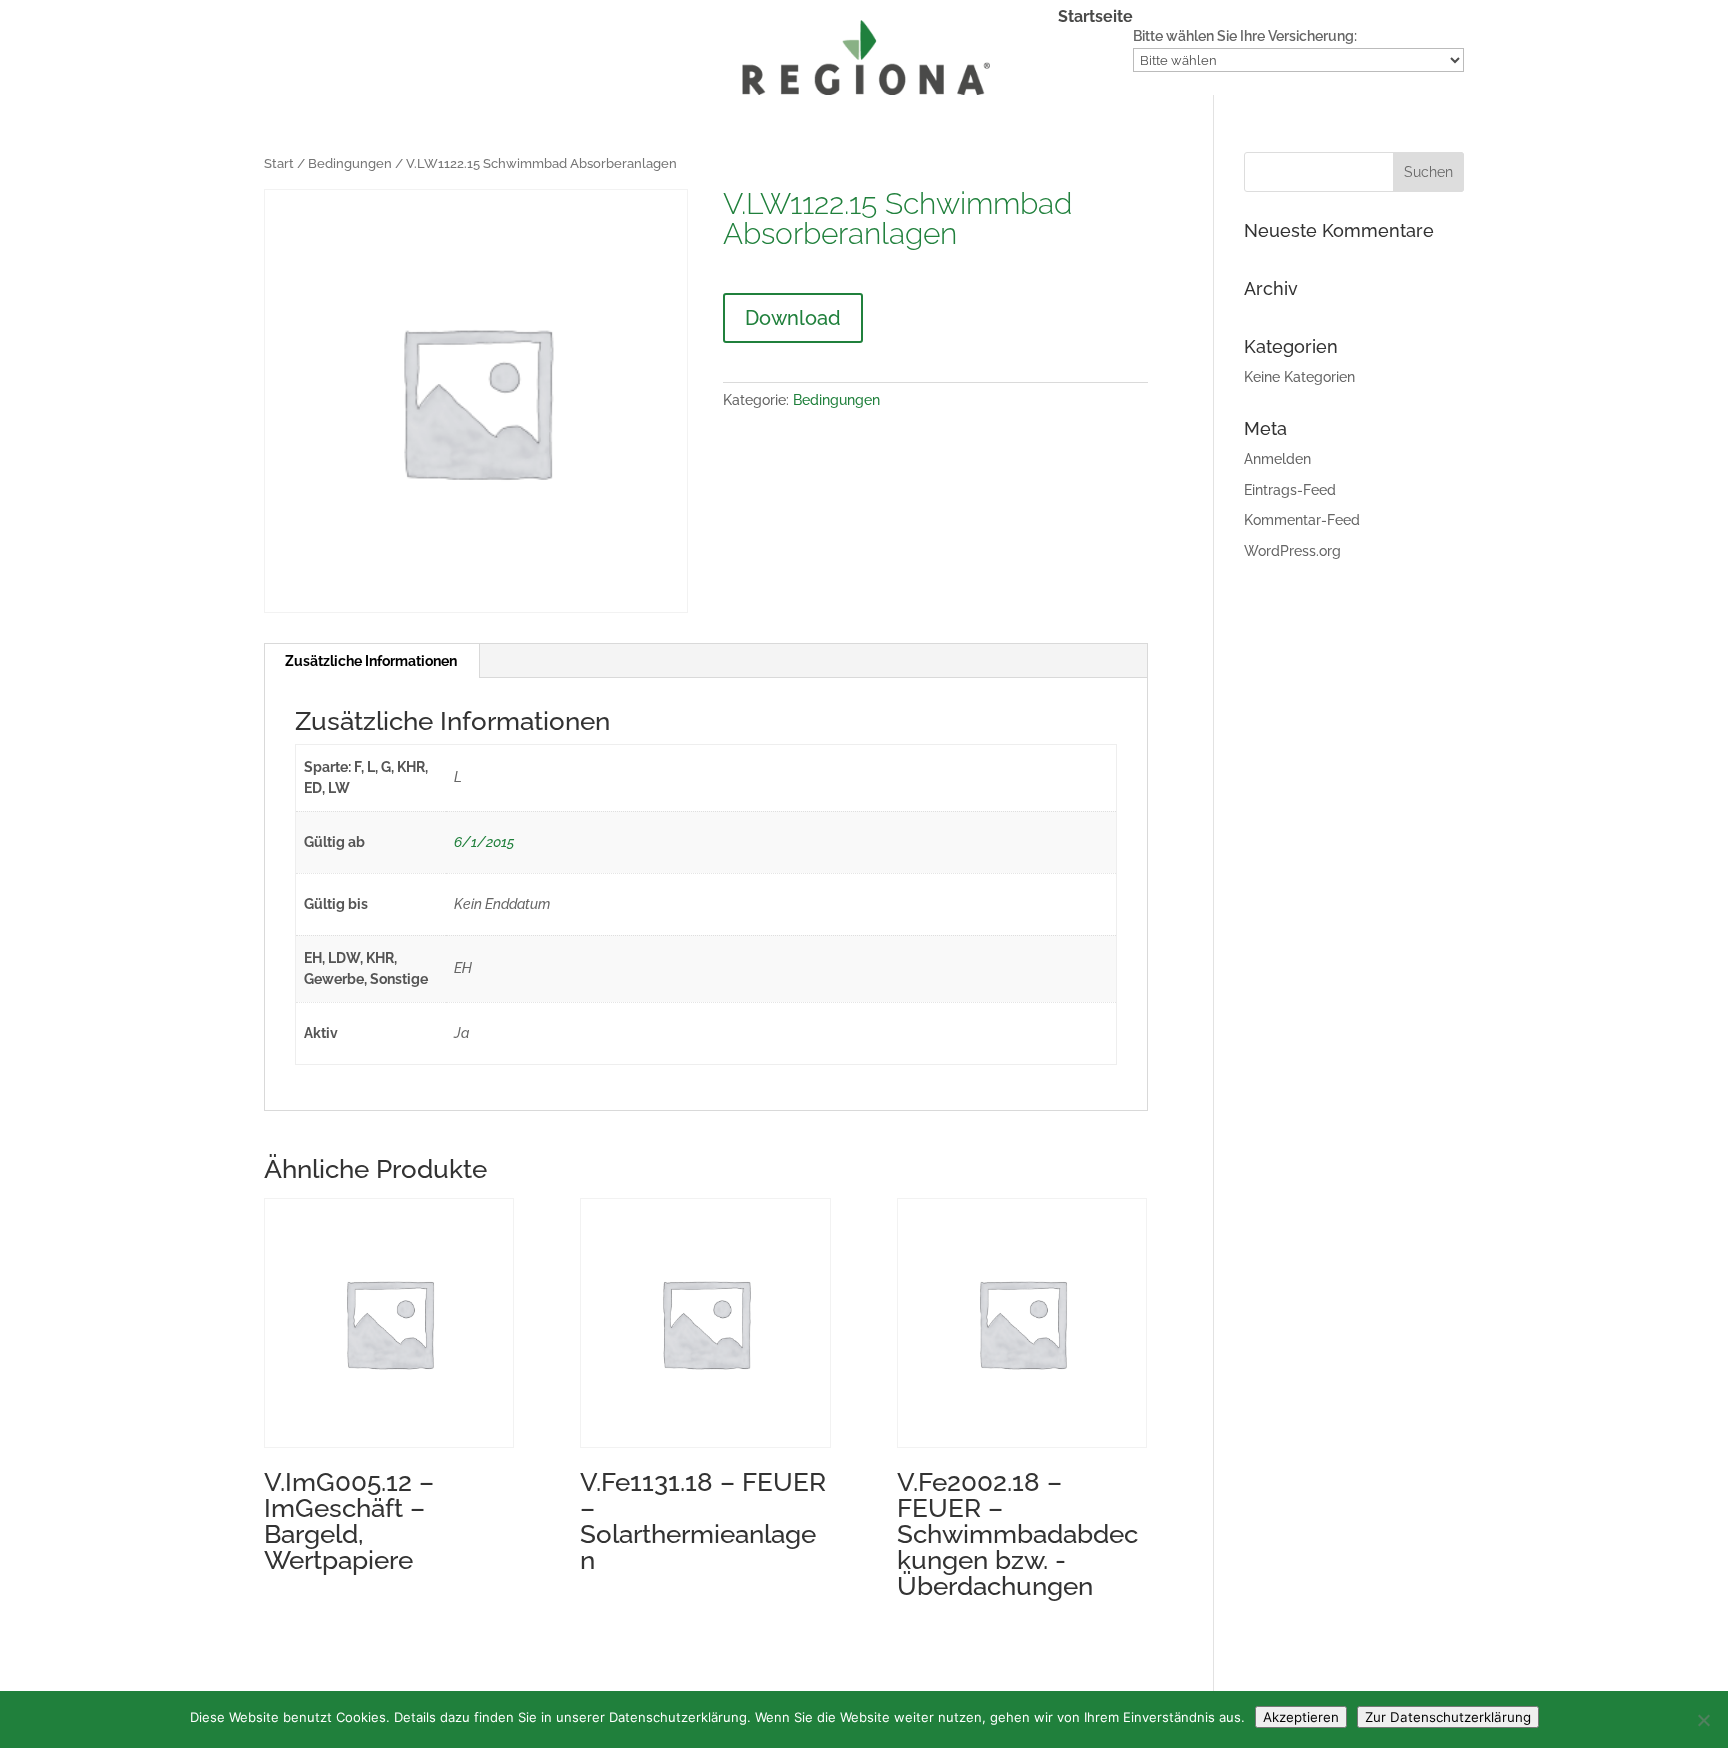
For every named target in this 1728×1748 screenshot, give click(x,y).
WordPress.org (1292, 551)
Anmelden (1277, 459)
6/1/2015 (484, 842)
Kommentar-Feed (1302, 520)
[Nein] (1703, 1720)
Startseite (1095, 18)
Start (279, 163)
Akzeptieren (1301, 1717)
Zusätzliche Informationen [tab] (371, 661)
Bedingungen (350, 163)
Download (793, 318)
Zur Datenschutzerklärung (1448, 1717)
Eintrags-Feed (1290, 490)
